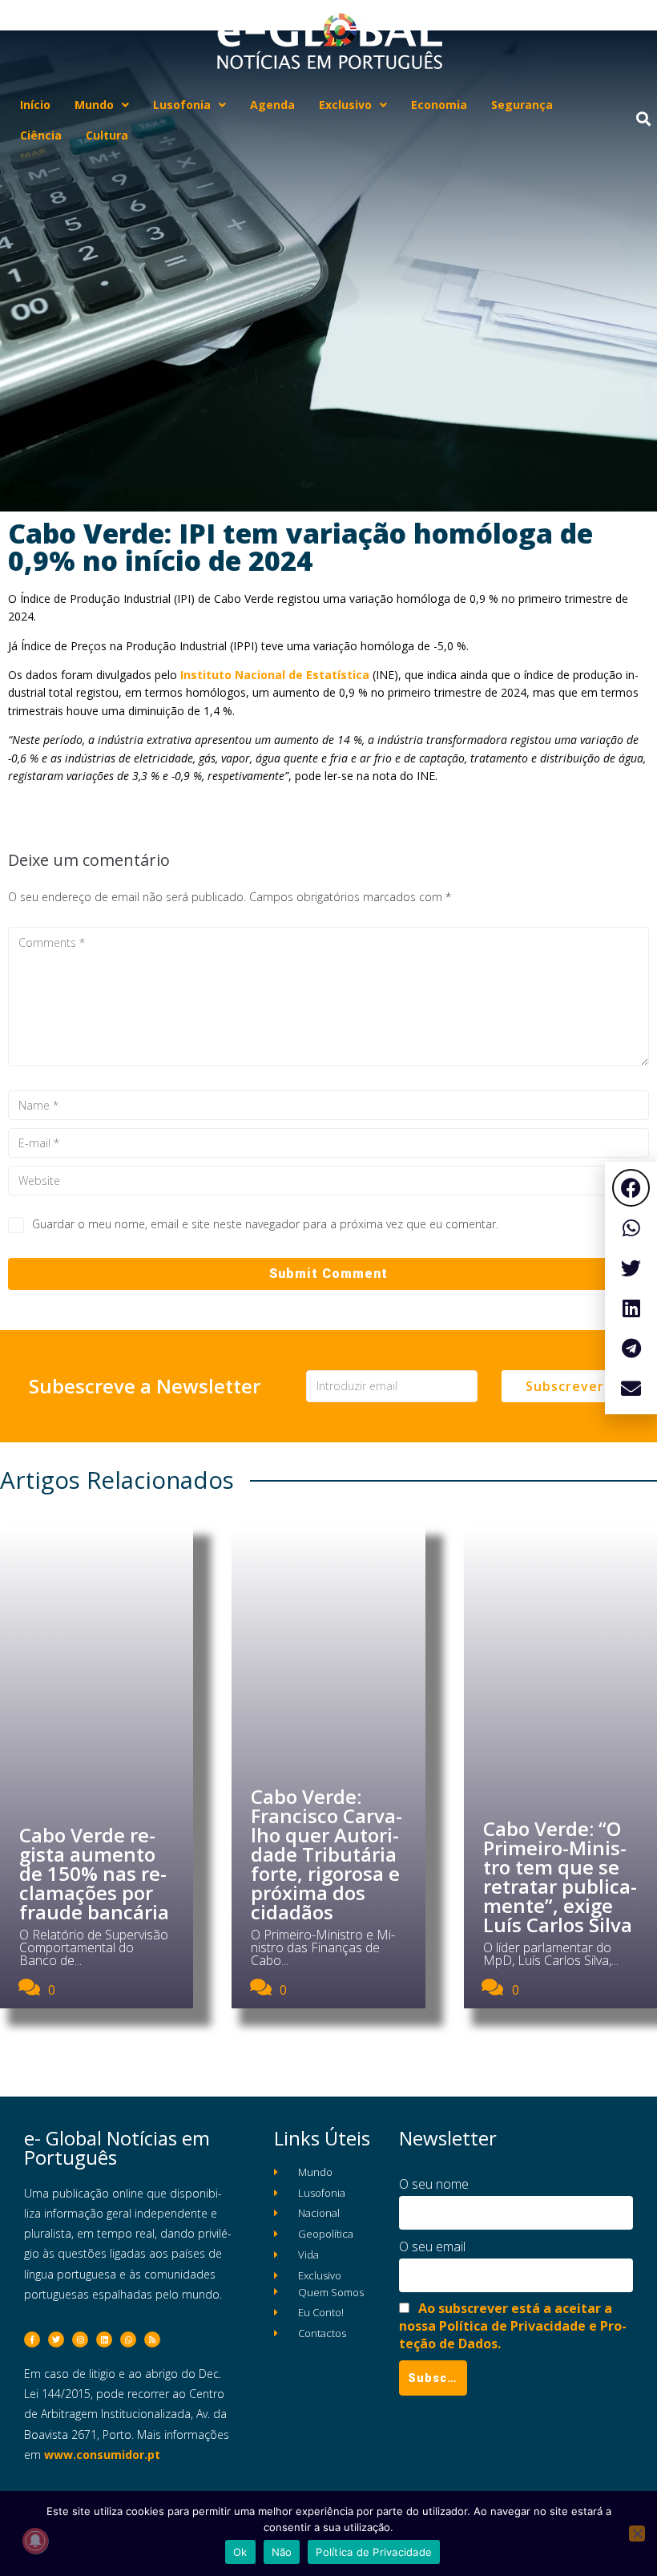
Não (282, 2552)
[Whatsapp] (128, 2339)
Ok (240, 2552)
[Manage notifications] (35, 2541)
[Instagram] (80, 2339)
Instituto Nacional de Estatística (275, 675)
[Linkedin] (104, 2339)
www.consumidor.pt (102, 2455)
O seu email (432, 2246)
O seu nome (434, 2184)
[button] (631, 1188)
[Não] (637, 2534)
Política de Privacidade (374, 2552)
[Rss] (152, 2339)
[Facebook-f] (32, 2339)
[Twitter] (56, 2339)
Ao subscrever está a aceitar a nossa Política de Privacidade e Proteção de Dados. (513, 2326)
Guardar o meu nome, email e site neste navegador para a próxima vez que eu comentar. (265, 1224)
